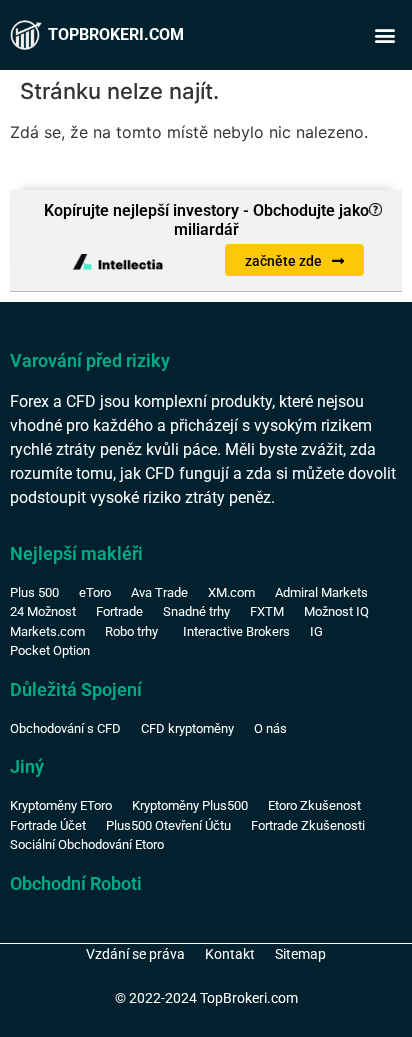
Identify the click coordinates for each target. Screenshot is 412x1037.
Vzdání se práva (135, 954)
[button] (385, 35)
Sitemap (300, 954)
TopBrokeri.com (116, 34)
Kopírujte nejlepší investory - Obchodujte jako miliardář (206, 220)
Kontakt (230, 954)
